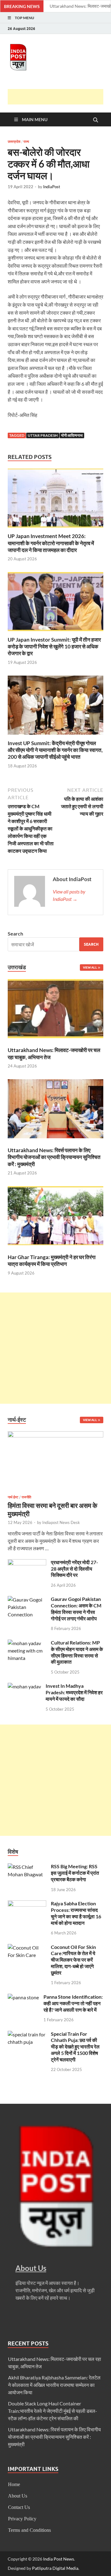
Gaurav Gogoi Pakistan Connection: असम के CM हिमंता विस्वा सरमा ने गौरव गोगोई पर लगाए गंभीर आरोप (76, 1608)
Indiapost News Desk (61, 1522)
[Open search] (96, 120)
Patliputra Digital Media (55, 2568)
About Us (18, 2496)
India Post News (59, 2559)
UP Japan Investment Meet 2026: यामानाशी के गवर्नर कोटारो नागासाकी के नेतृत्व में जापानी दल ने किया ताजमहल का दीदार (51, 543)
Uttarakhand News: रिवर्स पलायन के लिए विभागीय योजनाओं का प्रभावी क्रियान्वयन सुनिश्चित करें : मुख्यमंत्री (54, 1157)
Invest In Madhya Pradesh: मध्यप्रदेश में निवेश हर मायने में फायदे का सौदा (74, 1692)
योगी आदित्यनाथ (72, 435)
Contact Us (19, 2507)
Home (14, 2484)
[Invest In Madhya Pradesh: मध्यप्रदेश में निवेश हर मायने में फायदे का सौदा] (24, 1686)
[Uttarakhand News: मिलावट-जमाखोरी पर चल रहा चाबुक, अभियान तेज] (55, 1010)
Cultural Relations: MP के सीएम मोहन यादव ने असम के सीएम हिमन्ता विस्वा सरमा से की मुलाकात (77, 1652)
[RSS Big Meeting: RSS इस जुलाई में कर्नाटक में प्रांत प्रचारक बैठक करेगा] (27, 1867)
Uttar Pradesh (43, 435)
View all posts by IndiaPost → (69, 895)
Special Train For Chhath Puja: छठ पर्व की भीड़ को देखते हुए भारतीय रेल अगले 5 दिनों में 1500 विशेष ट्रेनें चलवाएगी (75, 2047)
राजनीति (26, 1497)
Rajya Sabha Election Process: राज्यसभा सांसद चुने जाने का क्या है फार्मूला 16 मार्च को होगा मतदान (76, 1913)
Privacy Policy (22, 2519)
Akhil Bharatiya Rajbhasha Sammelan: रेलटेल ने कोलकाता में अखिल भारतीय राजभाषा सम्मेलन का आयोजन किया (54, 2385)
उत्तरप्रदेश (14, 142)
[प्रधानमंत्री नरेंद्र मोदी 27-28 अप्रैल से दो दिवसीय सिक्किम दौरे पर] (27, 1563)
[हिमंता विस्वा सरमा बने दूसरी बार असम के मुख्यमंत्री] (55, 1435)
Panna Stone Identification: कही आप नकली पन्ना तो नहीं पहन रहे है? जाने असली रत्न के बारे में (73, 2003)
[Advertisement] (59, 97)
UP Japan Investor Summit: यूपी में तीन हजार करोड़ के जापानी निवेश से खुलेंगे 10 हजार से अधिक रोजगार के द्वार (54, 646)
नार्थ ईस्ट (13, 1497)
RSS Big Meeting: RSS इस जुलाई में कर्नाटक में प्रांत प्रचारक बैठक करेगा (75, 1873)
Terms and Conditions (29, 2530)
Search (15, 934)
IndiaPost (52, 187)
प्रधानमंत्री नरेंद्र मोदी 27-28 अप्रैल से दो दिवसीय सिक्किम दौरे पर (74, 1569)
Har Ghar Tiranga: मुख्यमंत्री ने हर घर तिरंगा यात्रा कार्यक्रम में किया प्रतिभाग (52, 1260)
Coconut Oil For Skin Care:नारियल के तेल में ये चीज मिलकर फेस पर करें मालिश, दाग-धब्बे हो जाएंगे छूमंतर (73, 1960)
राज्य (26, 142)
